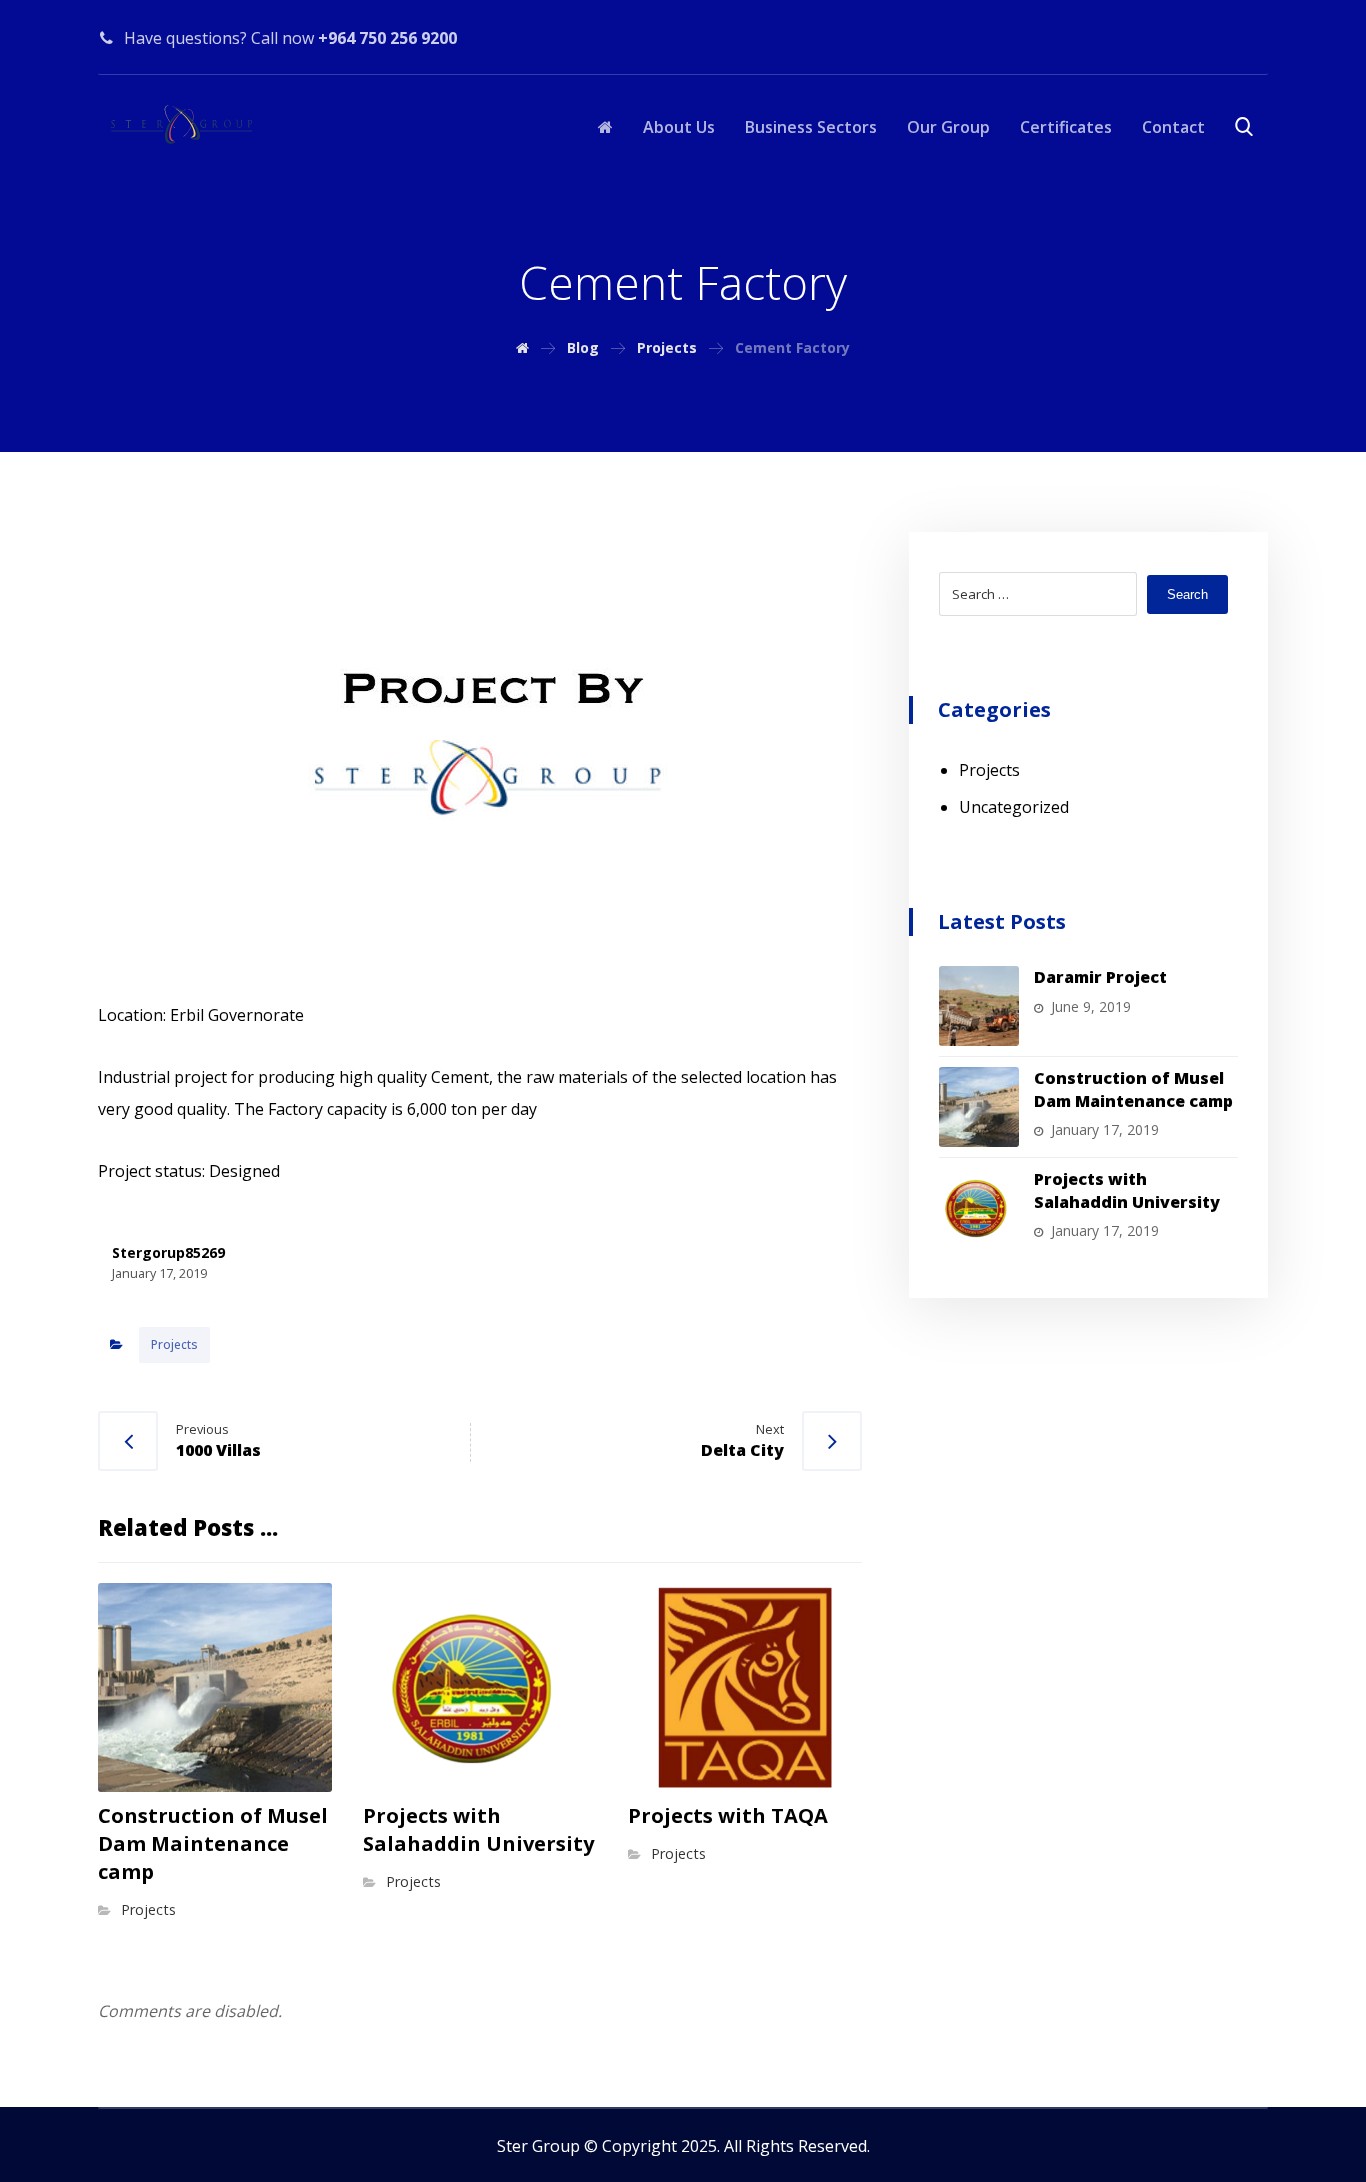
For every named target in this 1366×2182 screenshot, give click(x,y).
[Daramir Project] (979, 1006)
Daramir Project (1100, 977)
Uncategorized (1014, 807)
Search (1187, 594)
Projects (174, 1344)
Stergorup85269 (168, 1253)
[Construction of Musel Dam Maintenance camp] (979, 1107)
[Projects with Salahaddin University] (979, 1208)
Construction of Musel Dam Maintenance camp (1133, 1089)
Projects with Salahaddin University (1127, 1190)
